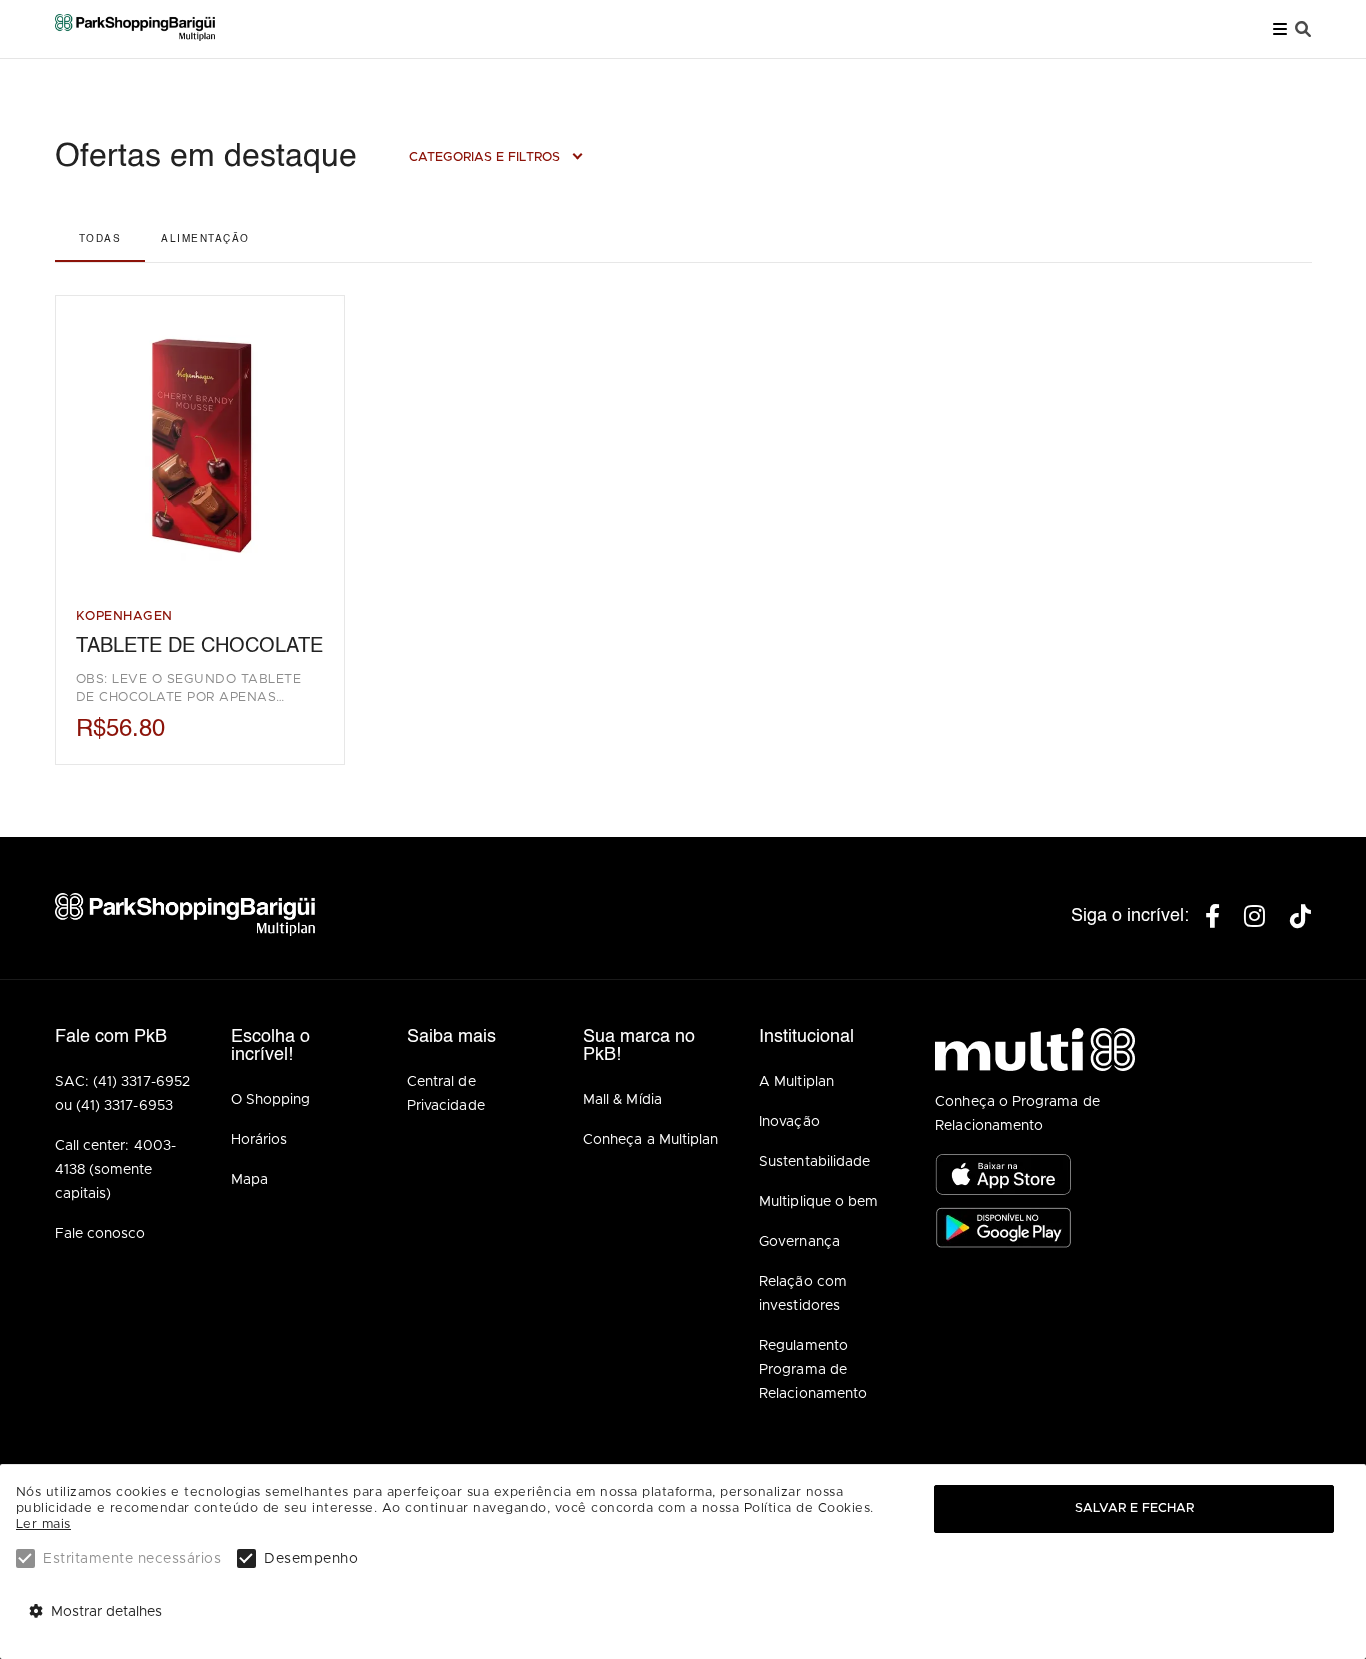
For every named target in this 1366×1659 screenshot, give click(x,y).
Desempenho (311, 1559)
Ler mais (43, 1524)
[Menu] (1280, 29)
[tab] (100, 238)
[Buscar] (1303, 29)
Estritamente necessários (132, 1559)
